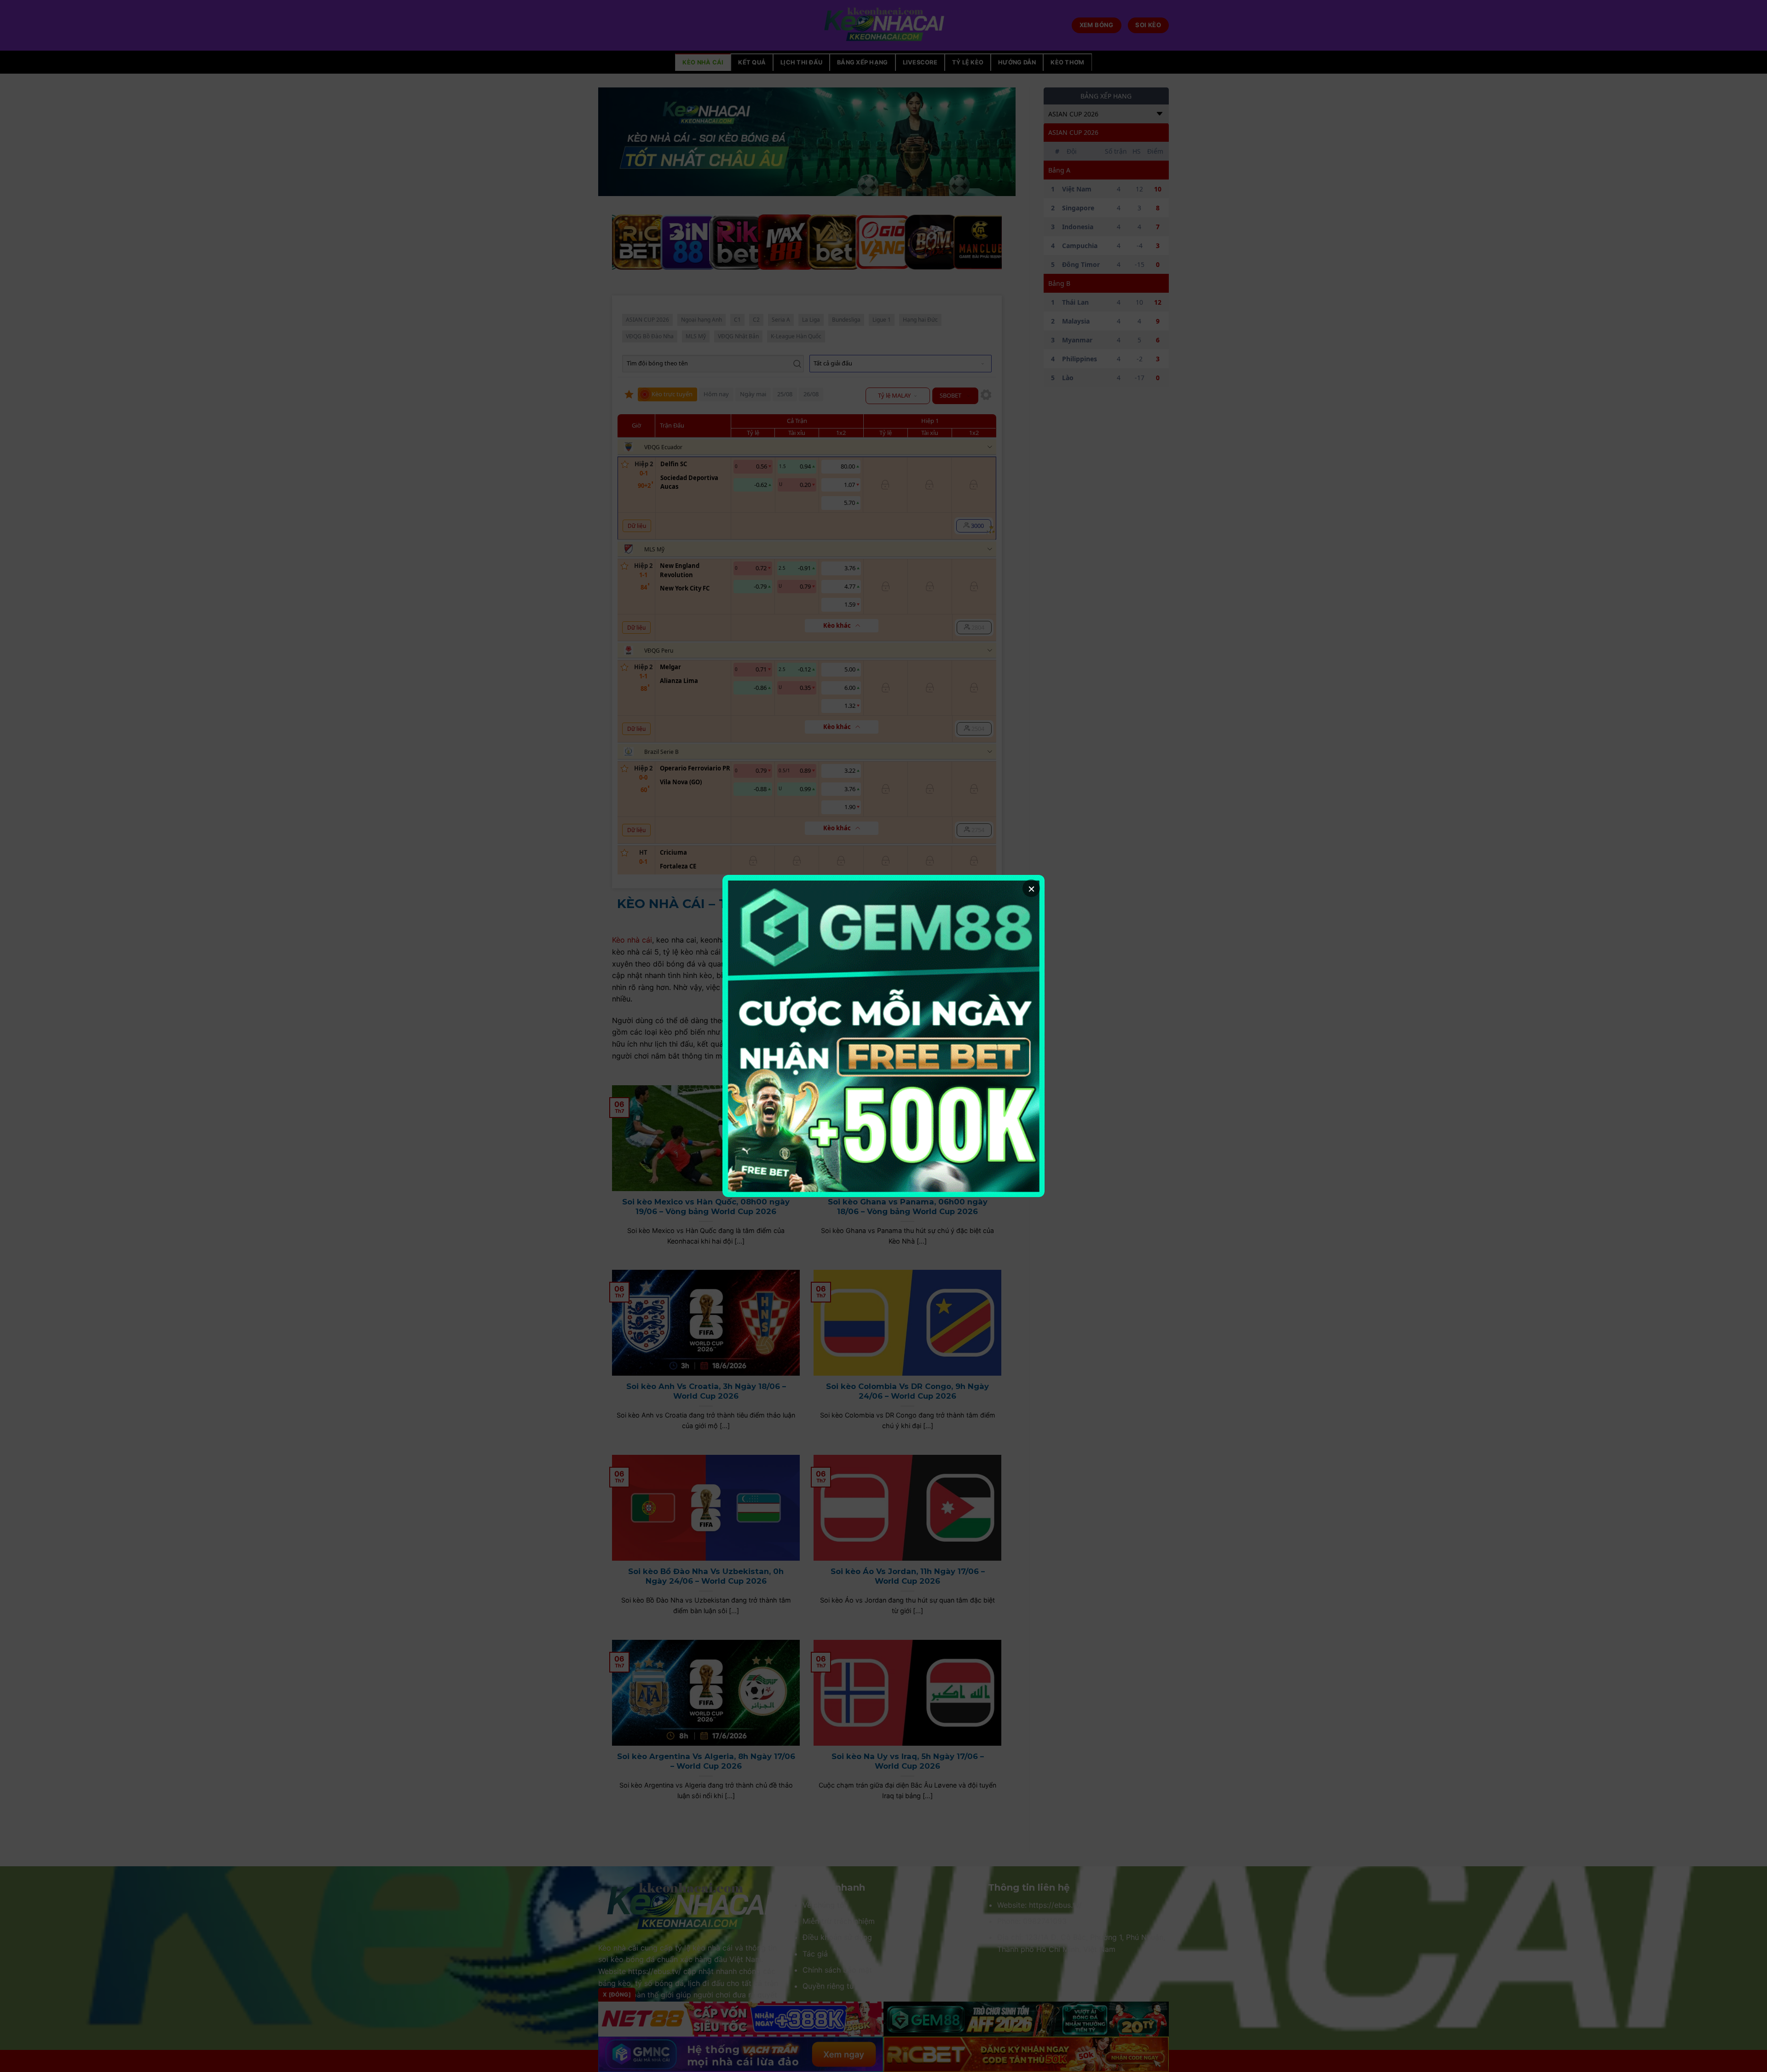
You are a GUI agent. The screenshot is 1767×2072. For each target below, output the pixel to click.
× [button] (1031, 888)
